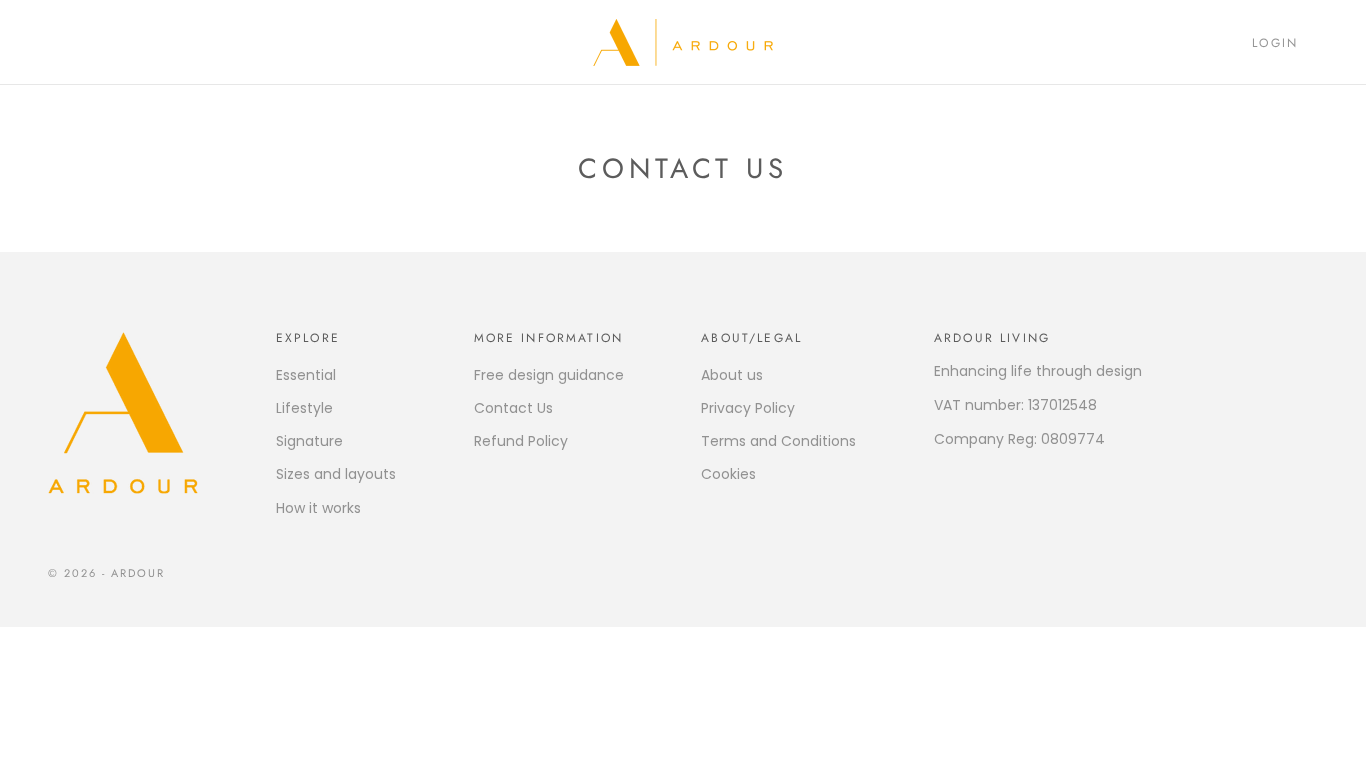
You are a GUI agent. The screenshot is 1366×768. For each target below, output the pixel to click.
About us (732, 375)
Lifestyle (304, 408)
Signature (309, 441)
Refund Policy (521, 441)
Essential (306, 375)
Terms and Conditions (778, 441)
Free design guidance (549, 375)
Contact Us (513, 408)
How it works (318, 508)
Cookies (728, 474)
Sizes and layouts (336, 474)
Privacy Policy (748, 408)
